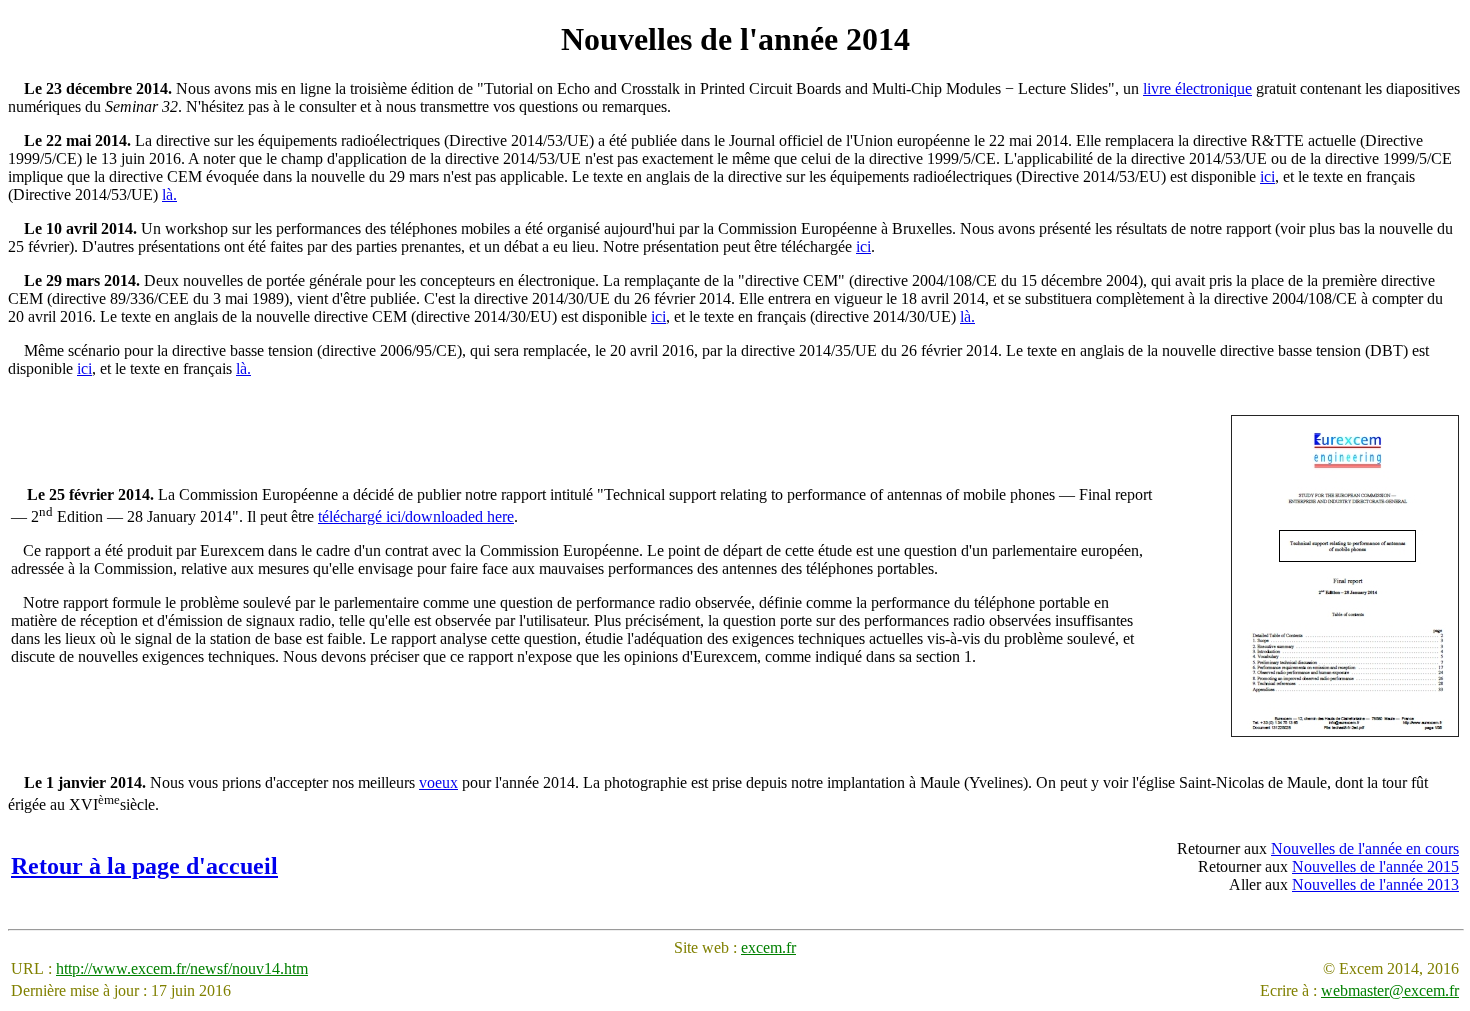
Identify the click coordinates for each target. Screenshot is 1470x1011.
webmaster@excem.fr (1390, 990)
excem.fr (768, 947)
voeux (438, 782)
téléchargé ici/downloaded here (416, 516)
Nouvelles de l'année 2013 (1375, 884)
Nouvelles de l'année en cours (1365, 848)
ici (1267, 176)
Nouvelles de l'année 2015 (1375, 866)
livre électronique (1197, 88)
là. (169, 194)
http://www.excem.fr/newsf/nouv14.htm (182, 968)
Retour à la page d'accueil (144, 866)
